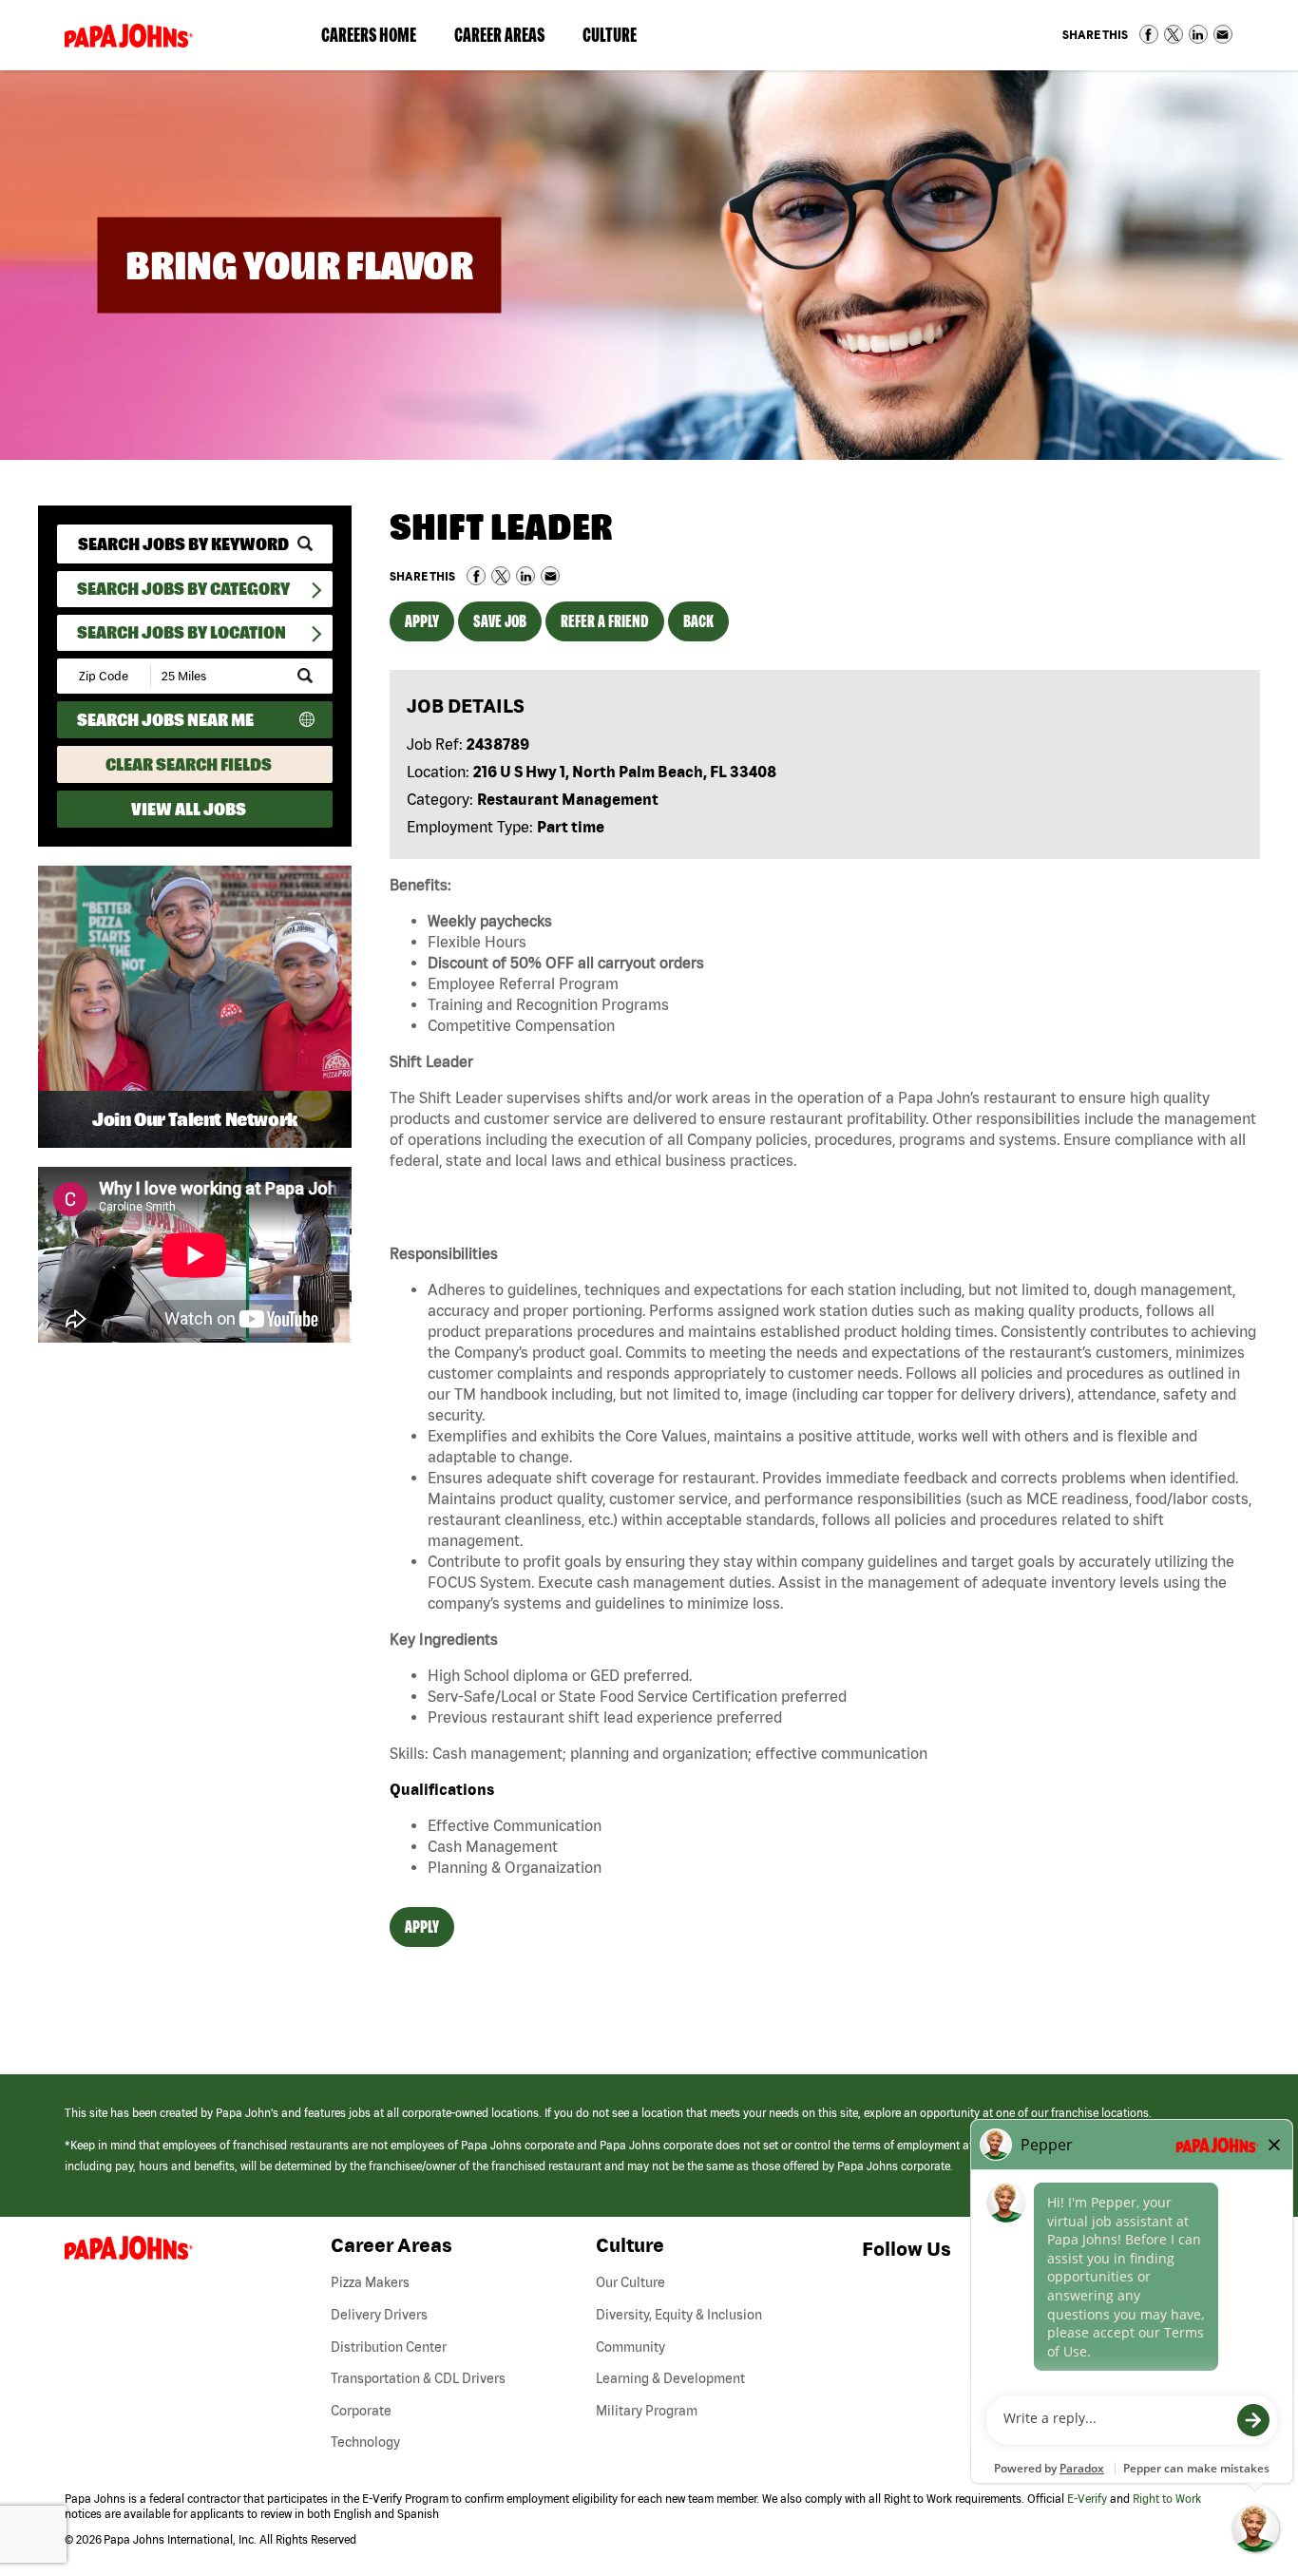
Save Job (500, 621)
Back (698, 621)
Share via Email (1223, 34)
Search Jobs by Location (181, 632)
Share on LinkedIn (1198, 34)
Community (630, 2347)
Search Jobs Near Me (165, 720)
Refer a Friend (605, 621)
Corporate (361, 2411)
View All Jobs (189, 809)
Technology (365, 2442)
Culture (619, 39)
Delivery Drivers (379, 2315)
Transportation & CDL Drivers (418, 2378)
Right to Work (1167, 2499)
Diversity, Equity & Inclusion (679, 2315)
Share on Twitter (1174, 34)
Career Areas (509, 39)
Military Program (647, 2411)
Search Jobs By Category (183, 589)
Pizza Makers (370, 2282)
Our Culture (630, 2282)
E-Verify (1087, 2499)
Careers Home (369, 35)
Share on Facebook (1149, 34)
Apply (422, 621)
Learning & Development (670, 2378)
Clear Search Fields (189, 764)
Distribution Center (389, 2347)
